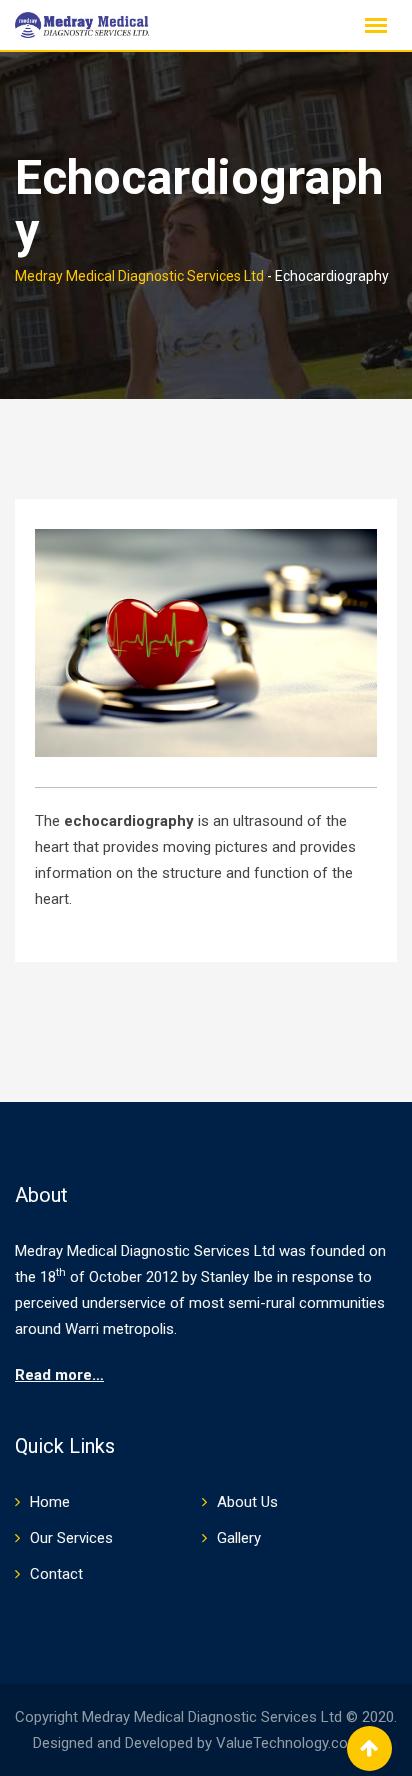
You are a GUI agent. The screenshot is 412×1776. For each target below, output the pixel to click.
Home (50, 1502)
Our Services (71, 1538)
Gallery (239, 1538)
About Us (247, 1502)
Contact (56, 1574)
